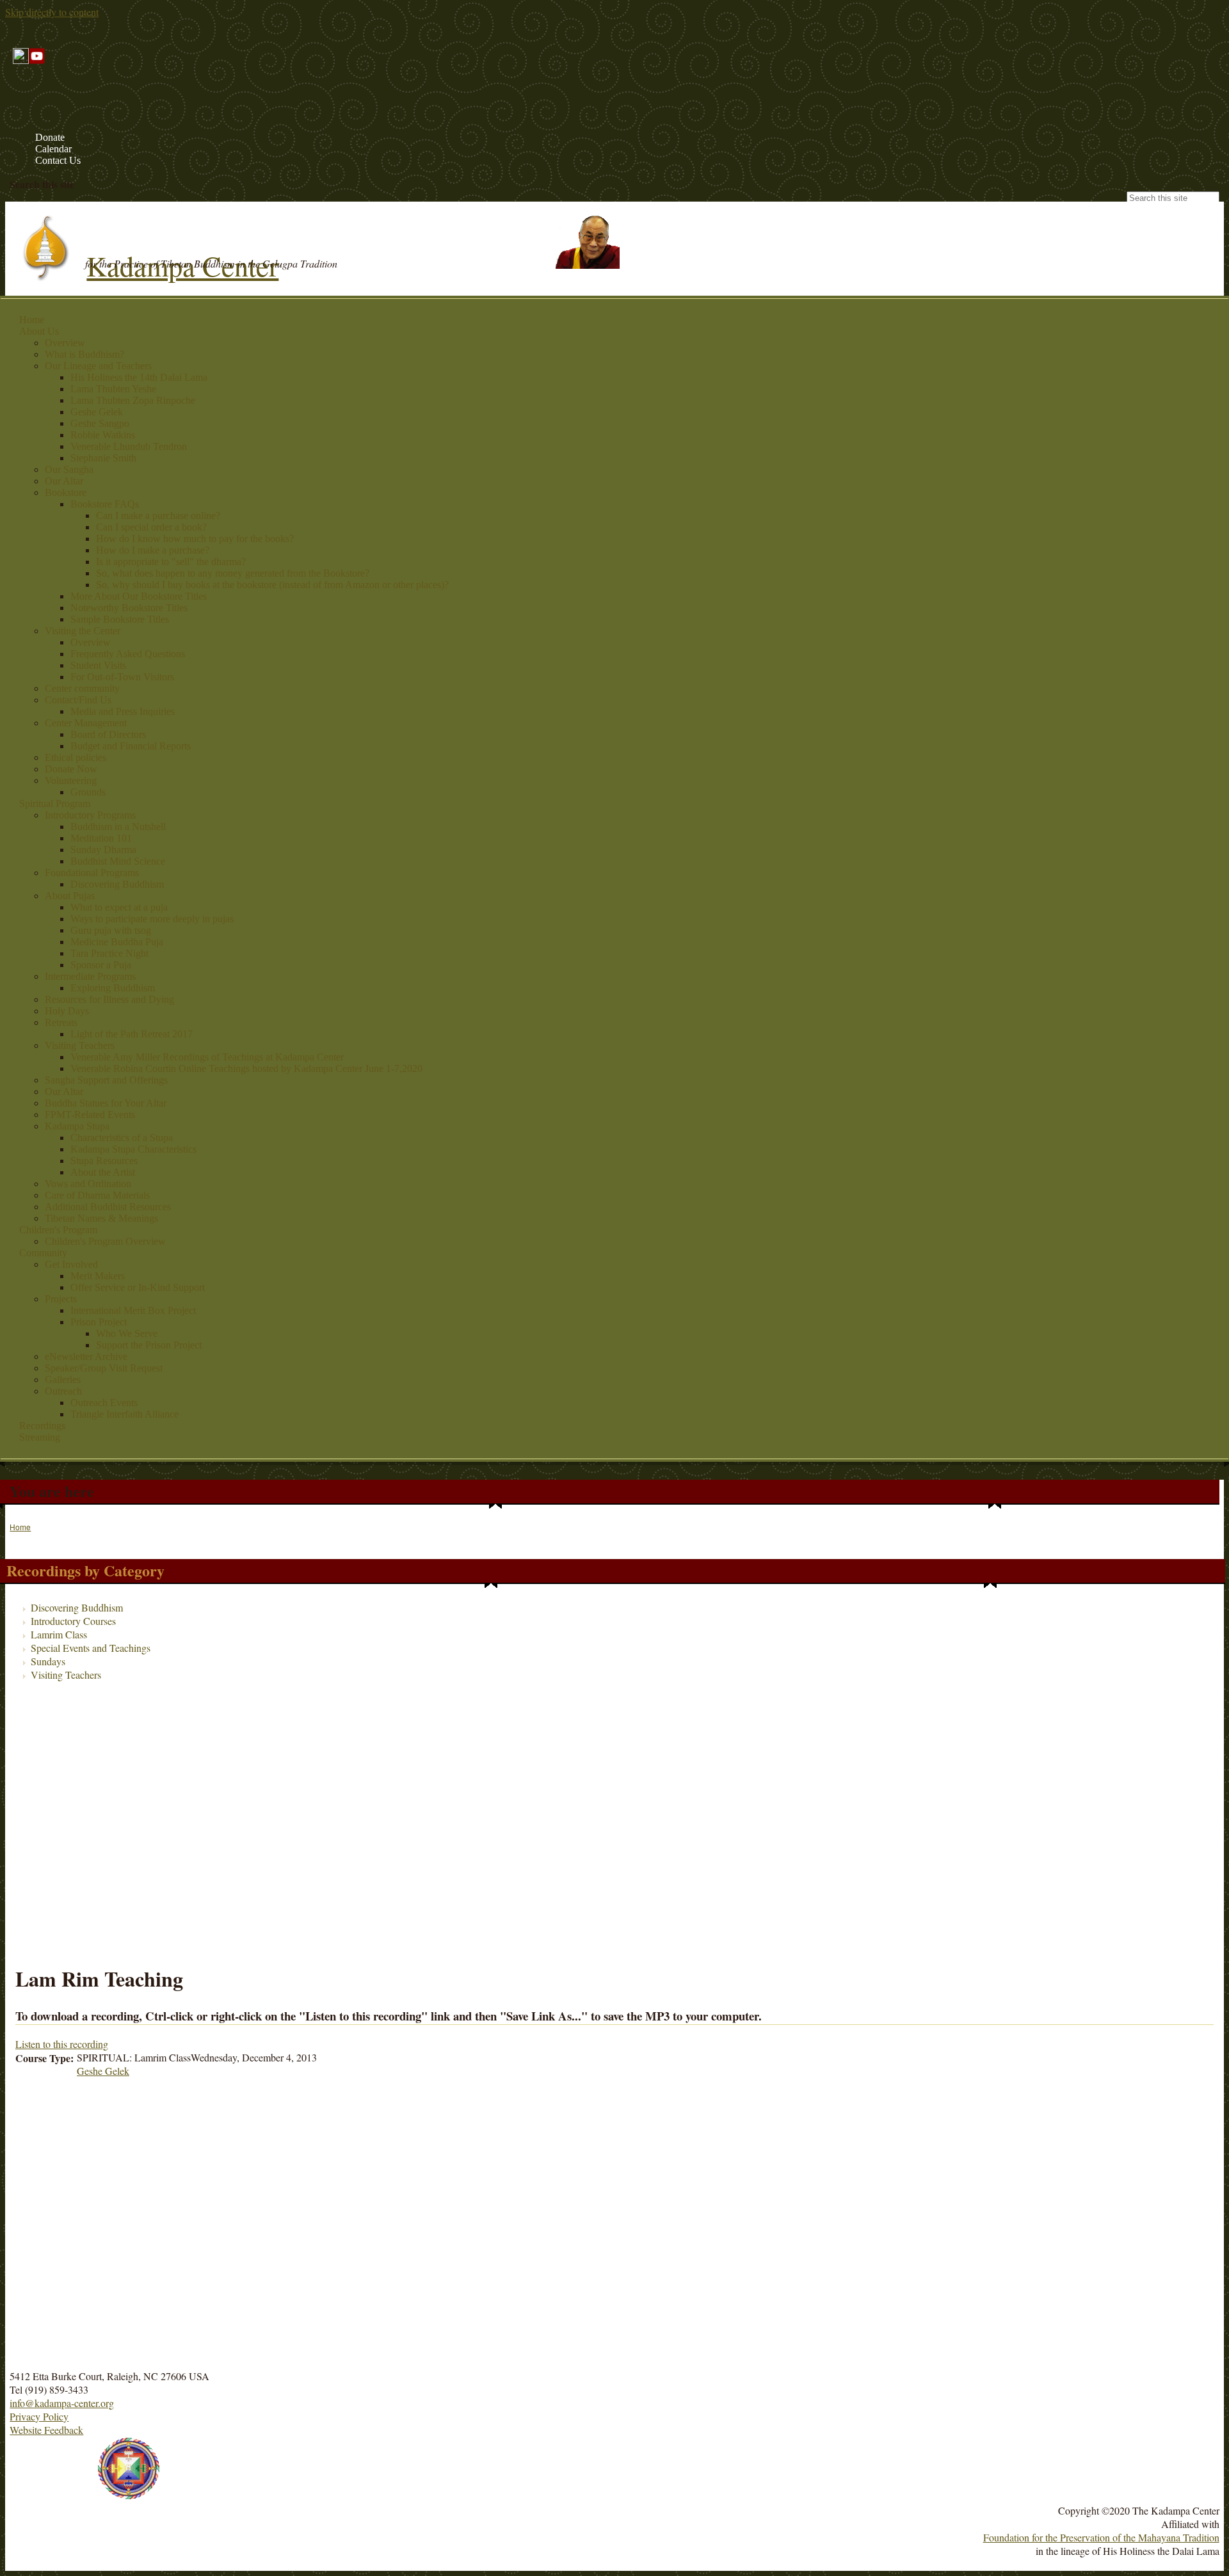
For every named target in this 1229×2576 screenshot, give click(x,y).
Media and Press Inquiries (123, 711)
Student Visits (98, 665)
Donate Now (71, 769)
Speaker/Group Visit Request (104, 1368)
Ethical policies (76, 757)
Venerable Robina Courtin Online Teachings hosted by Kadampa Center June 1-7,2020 (246, 1068)
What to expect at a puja (119, 907)
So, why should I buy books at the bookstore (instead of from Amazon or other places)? (272, 585)
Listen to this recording (62, 2044)
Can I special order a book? (151, 527)
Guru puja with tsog (111, 930)
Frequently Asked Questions (128, 654)
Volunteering (71, 780)
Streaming (40, 1437)
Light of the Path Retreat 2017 (132, 1034)
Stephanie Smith (103, 458)
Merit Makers (98, 1276)
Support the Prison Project (149, 1345)
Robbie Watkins (103, 435)
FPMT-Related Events (90, 1115)
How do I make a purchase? (153, 550)
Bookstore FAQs (105, 504)
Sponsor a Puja (101, 965)
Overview (65, 343)
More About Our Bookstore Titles (139, 596)
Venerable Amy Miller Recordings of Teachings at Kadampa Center (207, 1057)
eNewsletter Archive (86, 1356)
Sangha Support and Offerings (106, 1080)
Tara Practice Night (109, 953)
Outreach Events (104, 1403)
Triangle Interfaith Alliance (125, 1414)
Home (32, 320)
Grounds (88, 792)
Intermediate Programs (90, 976)
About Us (39, 331)
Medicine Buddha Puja (117, 942)
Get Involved (71, 1264)
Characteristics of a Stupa (122, 1138)
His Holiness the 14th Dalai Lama (139, 377)
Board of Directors (108, 734)
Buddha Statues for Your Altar (106, 1103)
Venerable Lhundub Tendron (129, 446)
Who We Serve (127, 1333)
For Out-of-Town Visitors (122, 677)
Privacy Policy (39, 2416)
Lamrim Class (59, 1634)
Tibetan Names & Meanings (101, 1218)
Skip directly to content (52, 12)
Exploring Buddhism (113, 988)
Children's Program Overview (105, 1241)
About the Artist (103, 1172)
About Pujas (70, 896)
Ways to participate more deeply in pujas (152, 919)
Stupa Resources (104, 1161)
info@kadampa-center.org (62, 2403)
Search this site (42, 184)
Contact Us (58, 160)
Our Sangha (69, 469)
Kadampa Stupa (77, 1126)
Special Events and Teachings (91, 1648)
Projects (61, 1299)
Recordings (42, 1426)
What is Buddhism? (84, 354)
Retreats (61, 1022)
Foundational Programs (92, 873)
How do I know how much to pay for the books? (195, 539)
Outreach (63, 1391)
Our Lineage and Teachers (98, 366)
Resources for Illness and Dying (109, 999)
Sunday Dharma (103, 850)
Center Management (86, 723)
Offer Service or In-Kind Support (138, 1287)
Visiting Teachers (80, 1045)
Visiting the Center (83, 631)
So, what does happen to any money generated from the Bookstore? (233, 573)
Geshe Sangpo (100, 423)
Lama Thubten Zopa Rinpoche (133, 400)
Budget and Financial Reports (131, 746)
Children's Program (58, 1230)
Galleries (63, 1380)
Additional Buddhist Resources (108, 1207)
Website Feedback (46, 2430)
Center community (82, 688)
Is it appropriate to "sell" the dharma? (171, 562)
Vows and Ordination (88, 1184)
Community (43, 1253)
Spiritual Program (55, 804)
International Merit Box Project (133, 1310)
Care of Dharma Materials (97, 1195)
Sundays (48, 1661)
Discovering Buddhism (117, 884)
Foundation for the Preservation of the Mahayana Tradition (1101, 2537)
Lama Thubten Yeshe (113, 389)
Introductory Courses (73, 1621)
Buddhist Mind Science (118, 861)
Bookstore (66, 492)
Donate (50, 137)
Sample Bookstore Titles (120, 619)
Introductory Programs (90, 815)
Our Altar (64, 481)
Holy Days (67, 1011)
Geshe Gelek (97, 412)
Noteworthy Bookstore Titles (129, 608)
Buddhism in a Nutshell (118, 827)
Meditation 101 (101, 838)
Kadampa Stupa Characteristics (133, 1149)
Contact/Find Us (78, 700)
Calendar (53, 149)
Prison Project (99, 1322)
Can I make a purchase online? (158, 516)
